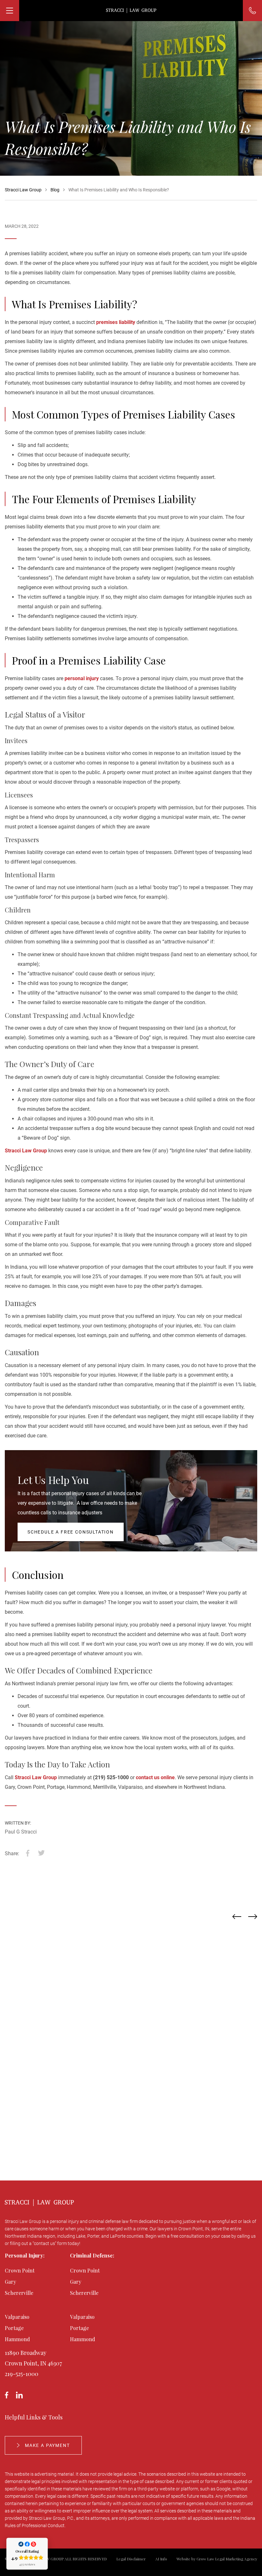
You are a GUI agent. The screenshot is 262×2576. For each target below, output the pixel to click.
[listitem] (132, 2028)
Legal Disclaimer (131, 2559)
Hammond (17, 2339)
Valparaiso (17, 2317)
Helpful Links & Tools (34, 2417)
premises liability (116, 322)
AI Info (161, 2559)
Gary (11, 2282)
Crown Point (20, 2270)
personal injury (82, 678)
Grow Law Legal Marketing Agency (227, 2559)
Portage (14, 2328)
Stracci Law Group (26, 1151)
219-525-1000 (22, 2374)
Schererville (19, 2293)
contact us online (155, 1777)
